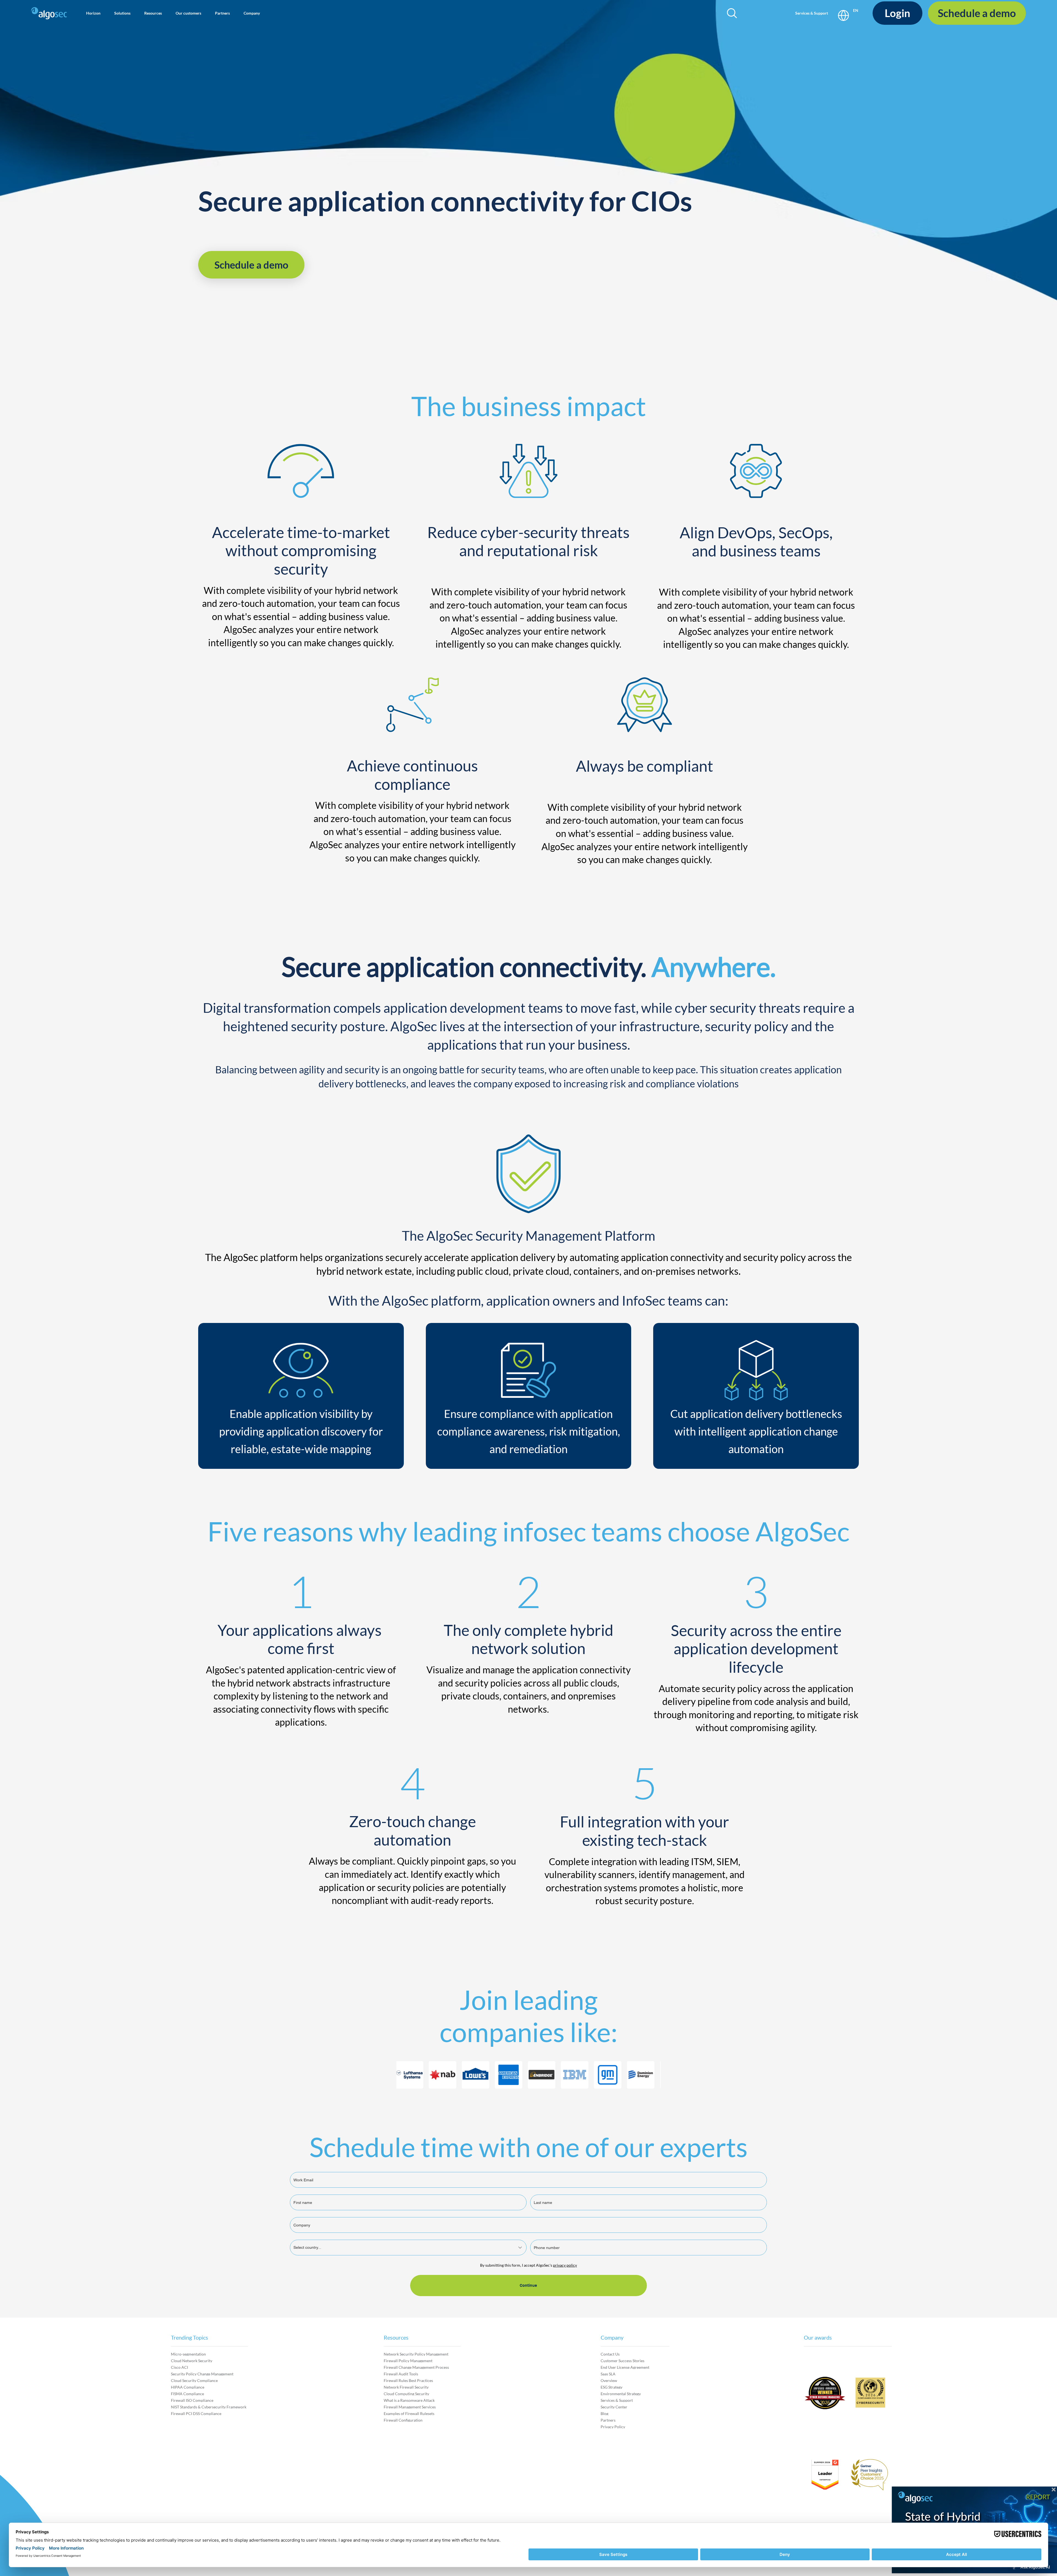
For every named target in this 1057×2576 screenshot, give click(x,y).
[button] (93, 13)
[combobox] (408, 2248)
